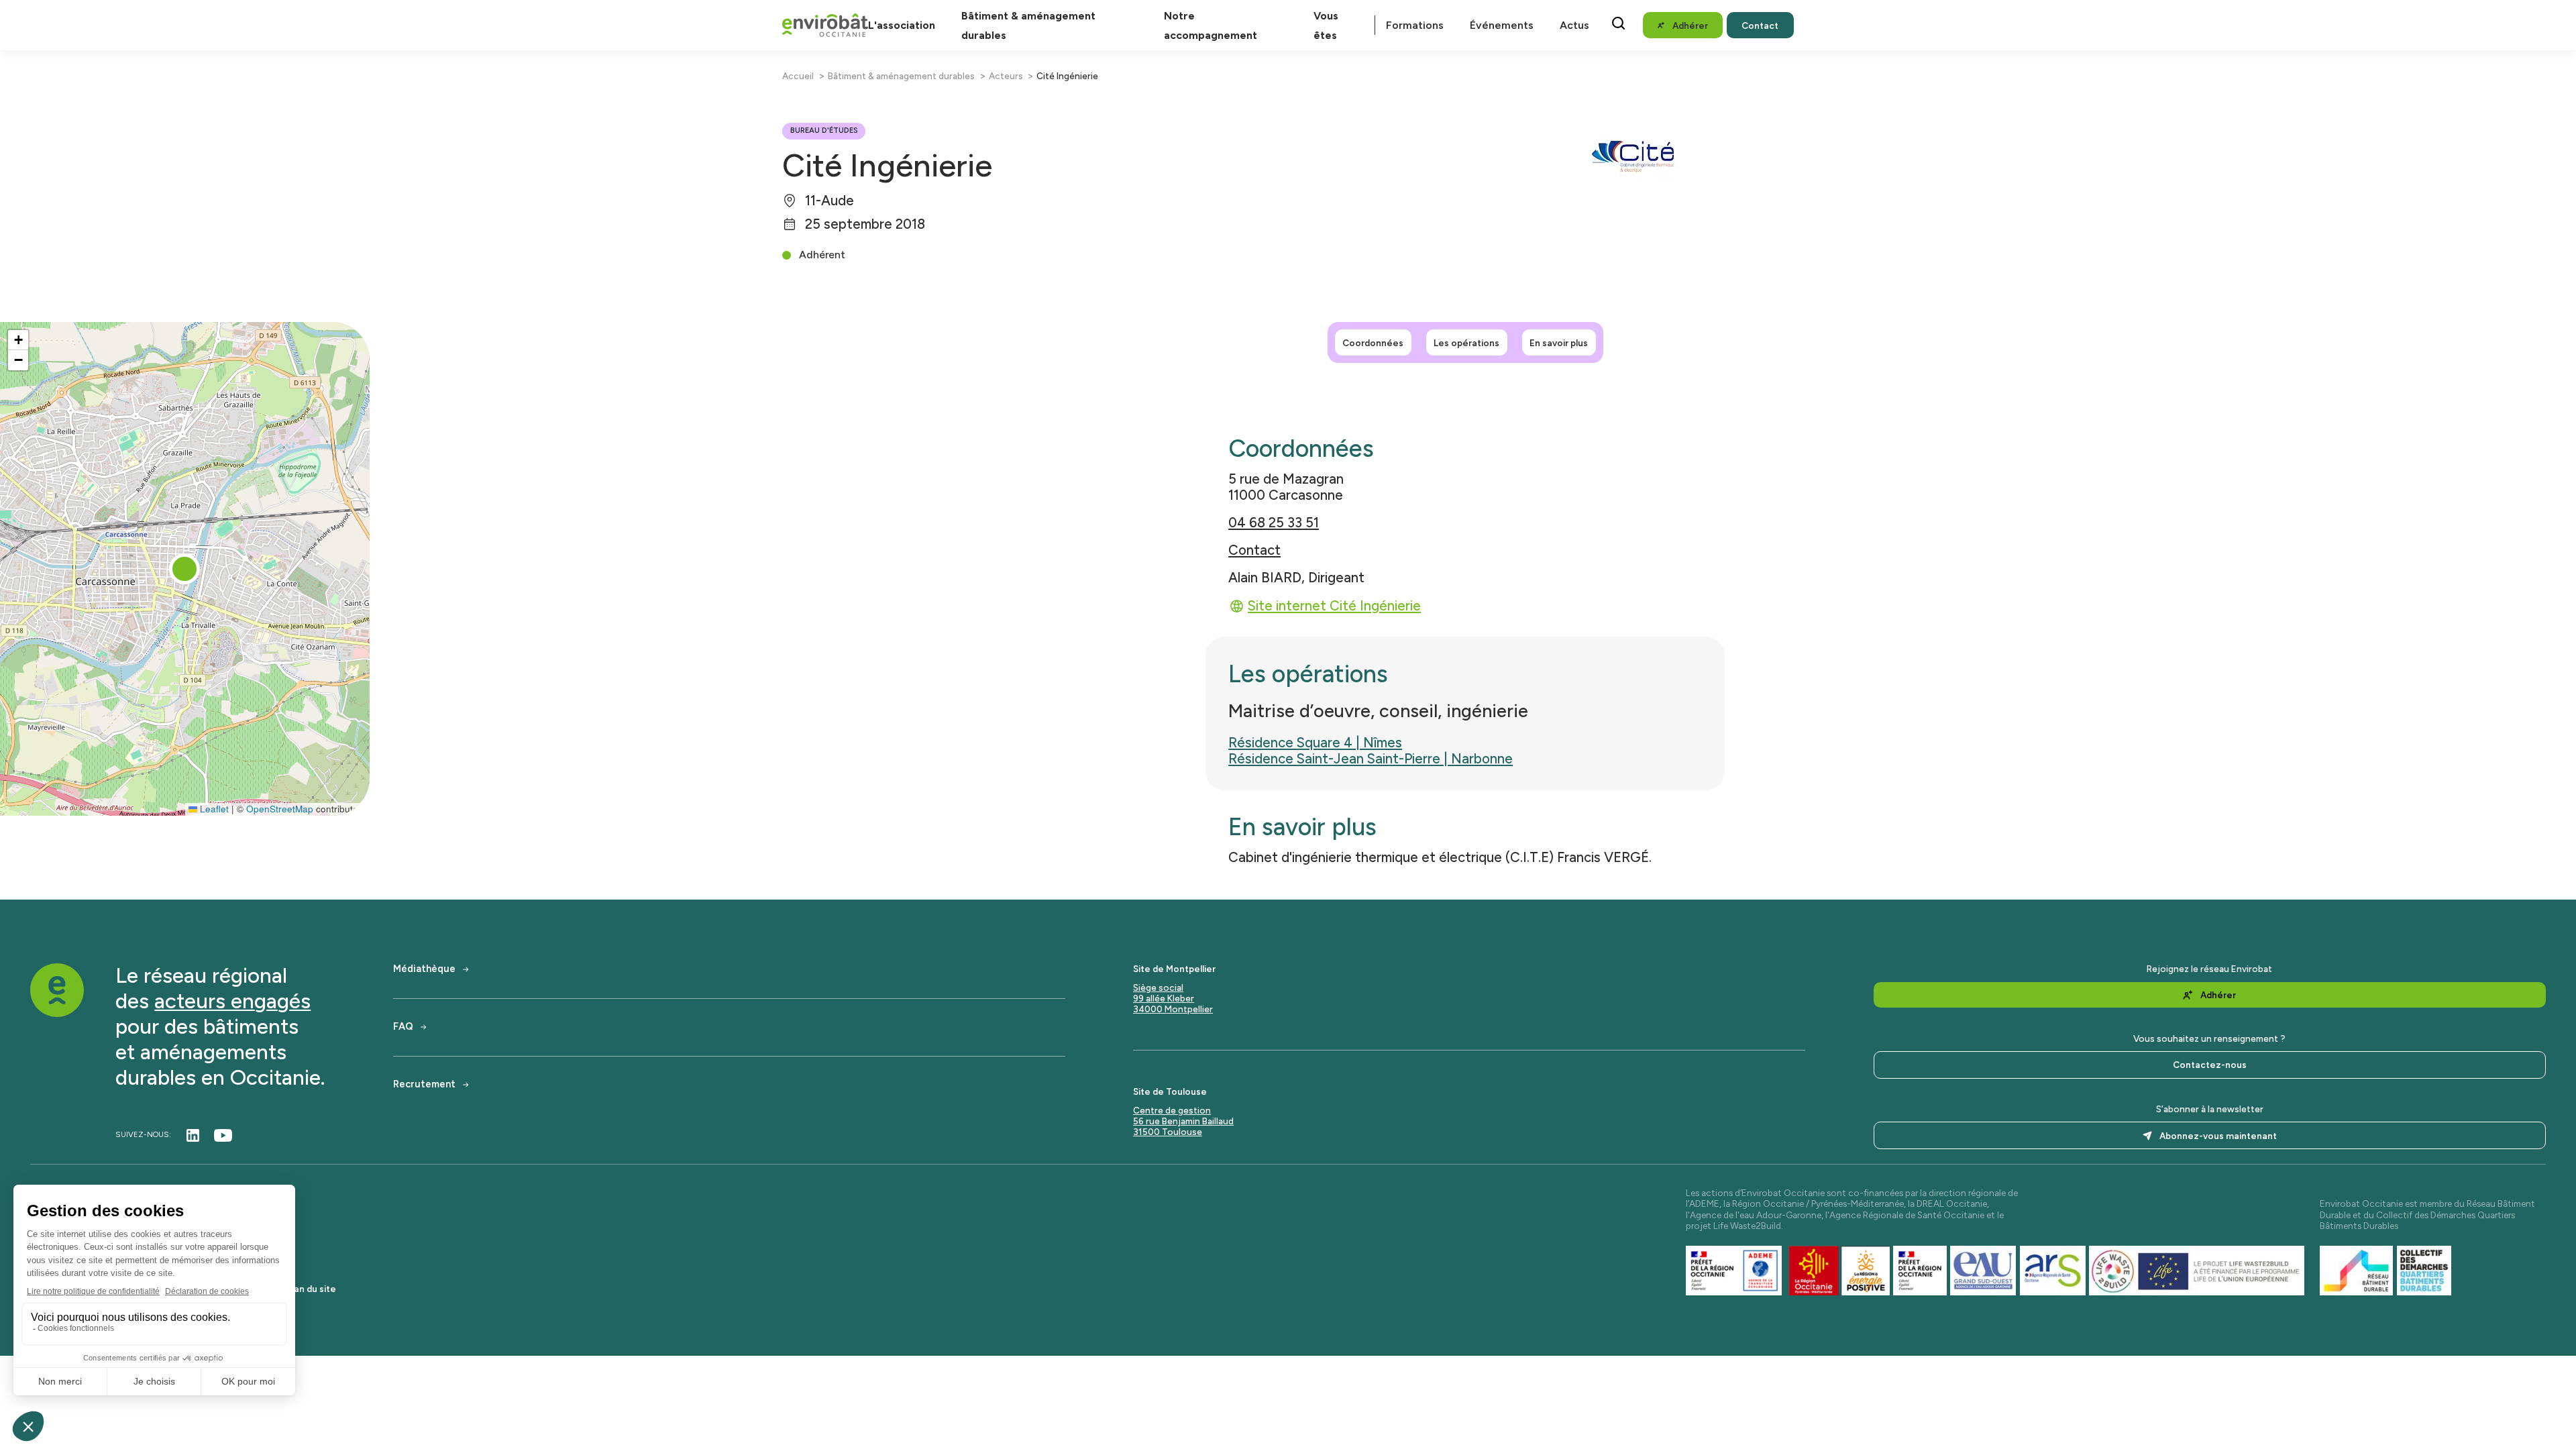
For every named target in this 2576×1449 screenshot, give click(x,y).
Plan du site (311, 1289)
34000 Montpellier (1173, 1009)
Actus (1574, 25)
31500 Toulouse (1168, 1132)
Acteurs (1006, 76)
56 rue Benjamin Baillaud (1183, 1121)
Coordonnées (1373, 343)
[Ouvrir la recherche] (1618, 23)
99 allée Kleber (1164, 998)
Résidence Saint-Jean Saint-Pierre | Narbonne (1371, 759)
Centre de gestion (1172, 1110)
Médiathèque (424, 969)
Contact (1254, 550)
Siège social (1158, 987)
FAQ (403, 1027)
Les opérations (1466, 343)
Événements (1502, 25)
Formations (1415, 25)
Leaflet (213, 809)
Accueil (798, 76)
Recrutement (424, 1084)
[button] (184, 569)
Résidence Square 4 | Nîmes (1315, 743)
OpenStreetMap (280, 809)
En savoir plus (1559, 343)
